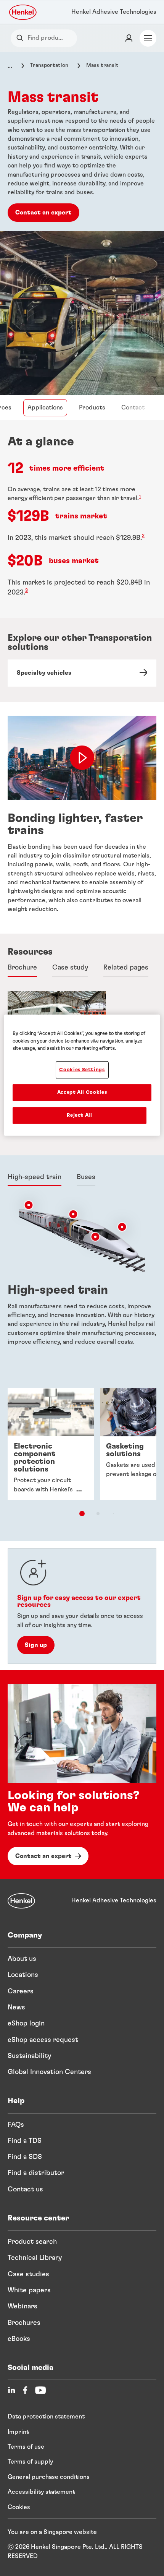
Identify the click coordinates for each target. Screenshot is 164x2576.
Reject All (80, 1115)
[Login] (129, 38)
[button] (29, 1205)
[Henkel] (21, 1901)
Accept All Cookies (82, 1092)
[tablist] (82, 1514)
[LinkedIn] (11, 2390)
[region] (82, 1075)
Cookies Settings (82, 1070)
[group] (82, 1457)
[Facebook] (25, 2390)
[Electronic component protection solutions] (51, 1444)
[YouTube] (40, 2390)
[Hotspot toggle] (29, 1205)
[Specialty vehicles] (82, 673)
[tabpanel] (82, 1281)
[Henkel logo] (23, 12)
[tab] (22, 968)
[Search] (22, 38)
